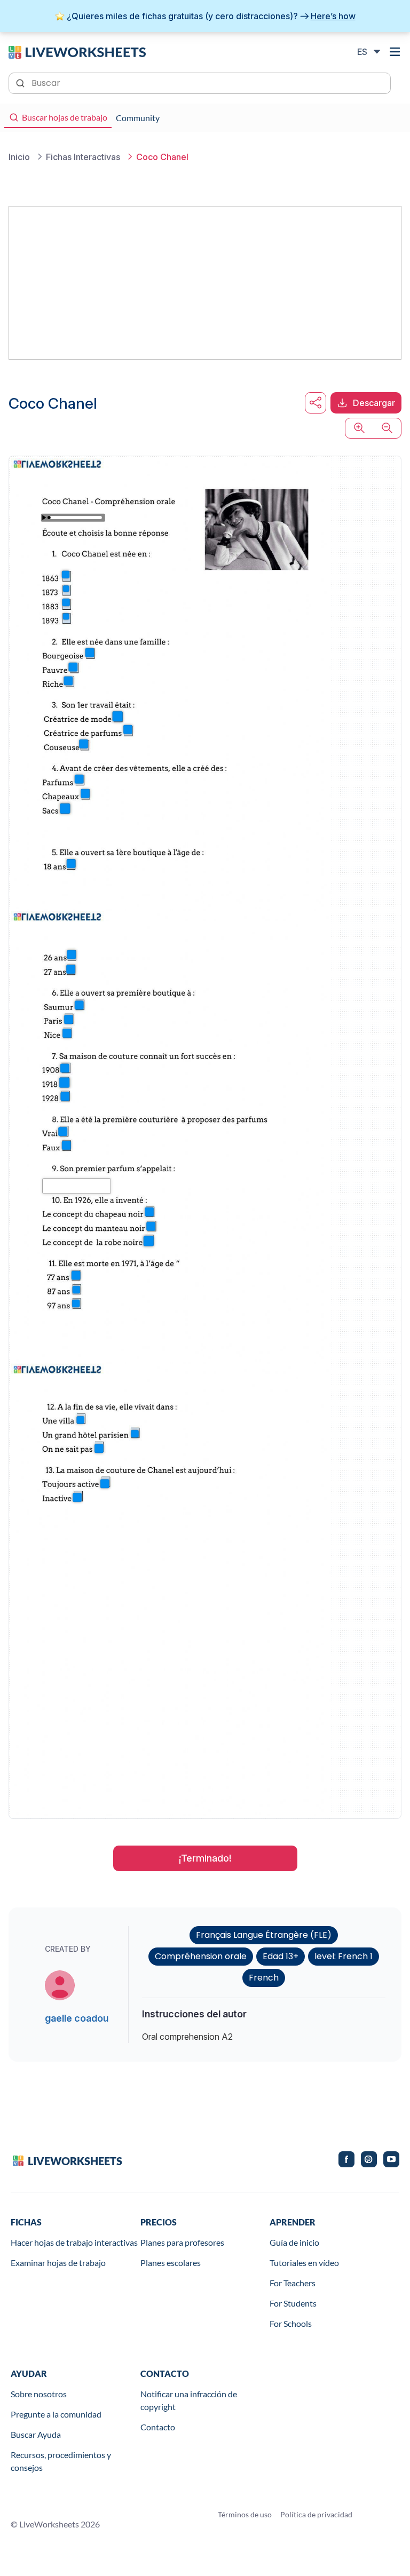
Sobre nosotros (39, 2394)
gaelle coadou (77, 2018)
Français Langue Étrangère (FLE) (264, 1935)
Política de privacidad (316, 2514)
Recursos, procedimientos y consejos (61, 2461)
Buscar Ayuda (36, 2434)
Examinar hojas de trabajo (58, 2263)
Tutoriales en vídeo (304, 2263)
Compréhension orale (201, 1956)
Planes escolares (171, 2263)
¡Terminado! (205, 1858)
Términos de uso (245, 2514)
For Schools (291, 2323)
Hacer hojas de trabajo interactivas (74, 2242)
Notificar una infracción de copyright (189, 2400)
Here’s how (333, 16)
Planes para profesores (182, 2242)
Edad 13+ (281, 1956)
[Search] (21, 82)
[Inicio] (77, 51)
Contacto (158, 2427)
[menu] (395, 52)
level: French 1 (344, 1956)
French (264, 1978)
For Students (293, 2303)
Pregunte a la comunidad (56, 2414)
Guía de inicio (294, 2242)
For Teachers (293, 2283)
